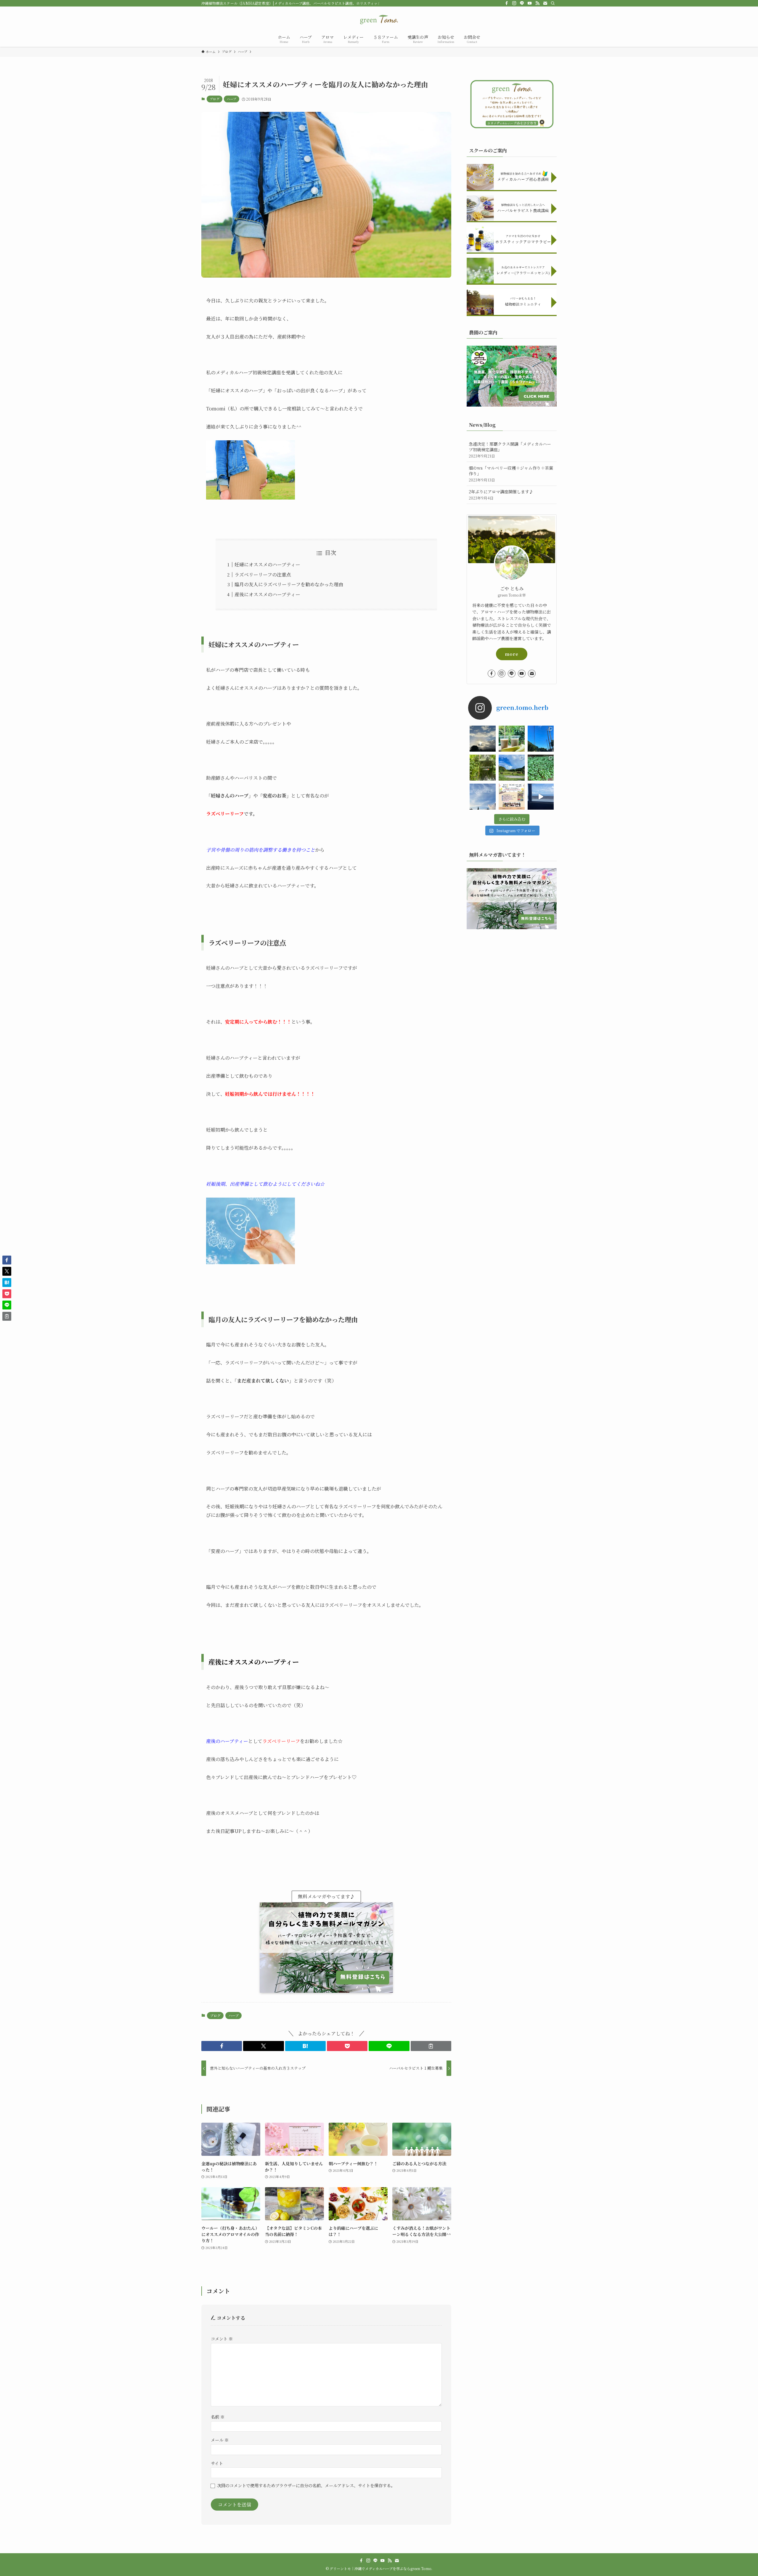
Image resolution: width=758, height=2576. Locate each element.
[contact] (545, 3)
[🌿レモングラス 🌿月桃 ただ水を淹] (483, 768)
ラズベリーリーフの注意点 (263, 575)
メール (220, 2440)
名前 (218, 2417)
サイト (217, 2463)
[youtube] (530, 3)
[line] (522, 3)
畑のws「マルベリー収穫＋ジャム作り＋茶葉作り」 (511, 474)
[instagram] (514, 3)
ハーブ (232, 99)
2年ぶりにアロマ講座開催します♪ (501, 495)
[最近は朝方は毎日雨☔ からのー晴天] (483, 739)
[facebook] (507, 3)
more (512, 654)
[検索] (553, 3)
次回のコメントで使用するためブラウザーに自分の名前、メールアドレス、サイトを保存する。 (306, 2485)
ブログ (215, 99)
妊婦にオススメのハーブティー (267, 564)
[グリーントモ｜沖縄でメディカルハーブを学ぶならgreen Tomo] (379, 20)
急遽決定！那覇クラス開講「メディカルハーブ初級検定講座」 (510, 450)
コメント (222, 2339)
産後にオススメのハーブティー (267, 594)
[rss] (537, 3)
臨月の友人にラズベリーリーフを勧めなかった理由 (289, 584)
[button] (222, 2046)
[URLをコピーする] (431, 2046)
